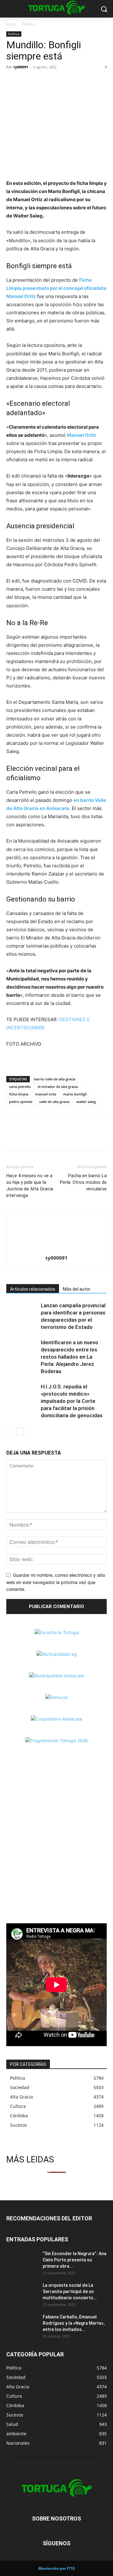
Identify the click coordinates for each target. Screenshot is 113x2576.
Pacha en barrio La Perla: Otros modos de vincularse (83, 1182)
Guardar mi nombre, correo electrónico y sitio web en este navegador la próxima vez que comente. (56, 1582)
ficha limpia (19, 1094)
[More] (56, 81)
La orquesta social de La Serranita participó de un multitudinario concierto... (70, 2291)
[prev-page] (10, 1431)
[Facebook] (13, 81)
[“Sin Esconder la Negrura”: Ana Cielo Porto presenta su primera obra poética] (22, 2261)
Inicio (11, 24)
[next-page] (20, 1431)
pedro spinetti (21, 1102)
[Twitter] (27, 81)
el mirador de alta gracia (58, 1087)
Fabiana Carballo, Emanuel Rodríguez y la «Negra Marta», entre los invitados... (74, 2323)
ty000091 (21, 67)
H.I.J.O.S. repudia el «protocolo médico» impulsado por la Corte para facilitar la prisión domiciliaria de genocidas (72, 1401)
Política (29, 24)
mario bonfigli (75, 1094)
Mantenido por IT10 (56, 2568)
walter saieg (86, 1102)
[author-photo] (56, 1249)
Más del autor (77, 1289)
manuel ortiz (46, 1094)
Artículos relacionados (33, 1289)
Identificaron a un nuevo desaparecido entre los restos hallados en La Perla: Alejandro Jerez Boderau (70, 1357)
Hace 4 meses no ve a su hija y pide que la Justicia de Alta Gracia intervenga (30, 1186)
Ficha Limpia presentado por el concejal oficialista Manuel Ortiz (56, 288)
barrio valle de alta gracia (55, 1079)
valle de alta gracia (54, 1102)
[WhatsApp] (41, 81)
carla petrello (20, 1087)
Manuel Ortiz (82, 435)
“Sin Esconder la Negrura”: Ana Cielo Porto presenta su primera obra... (75, 2260)
